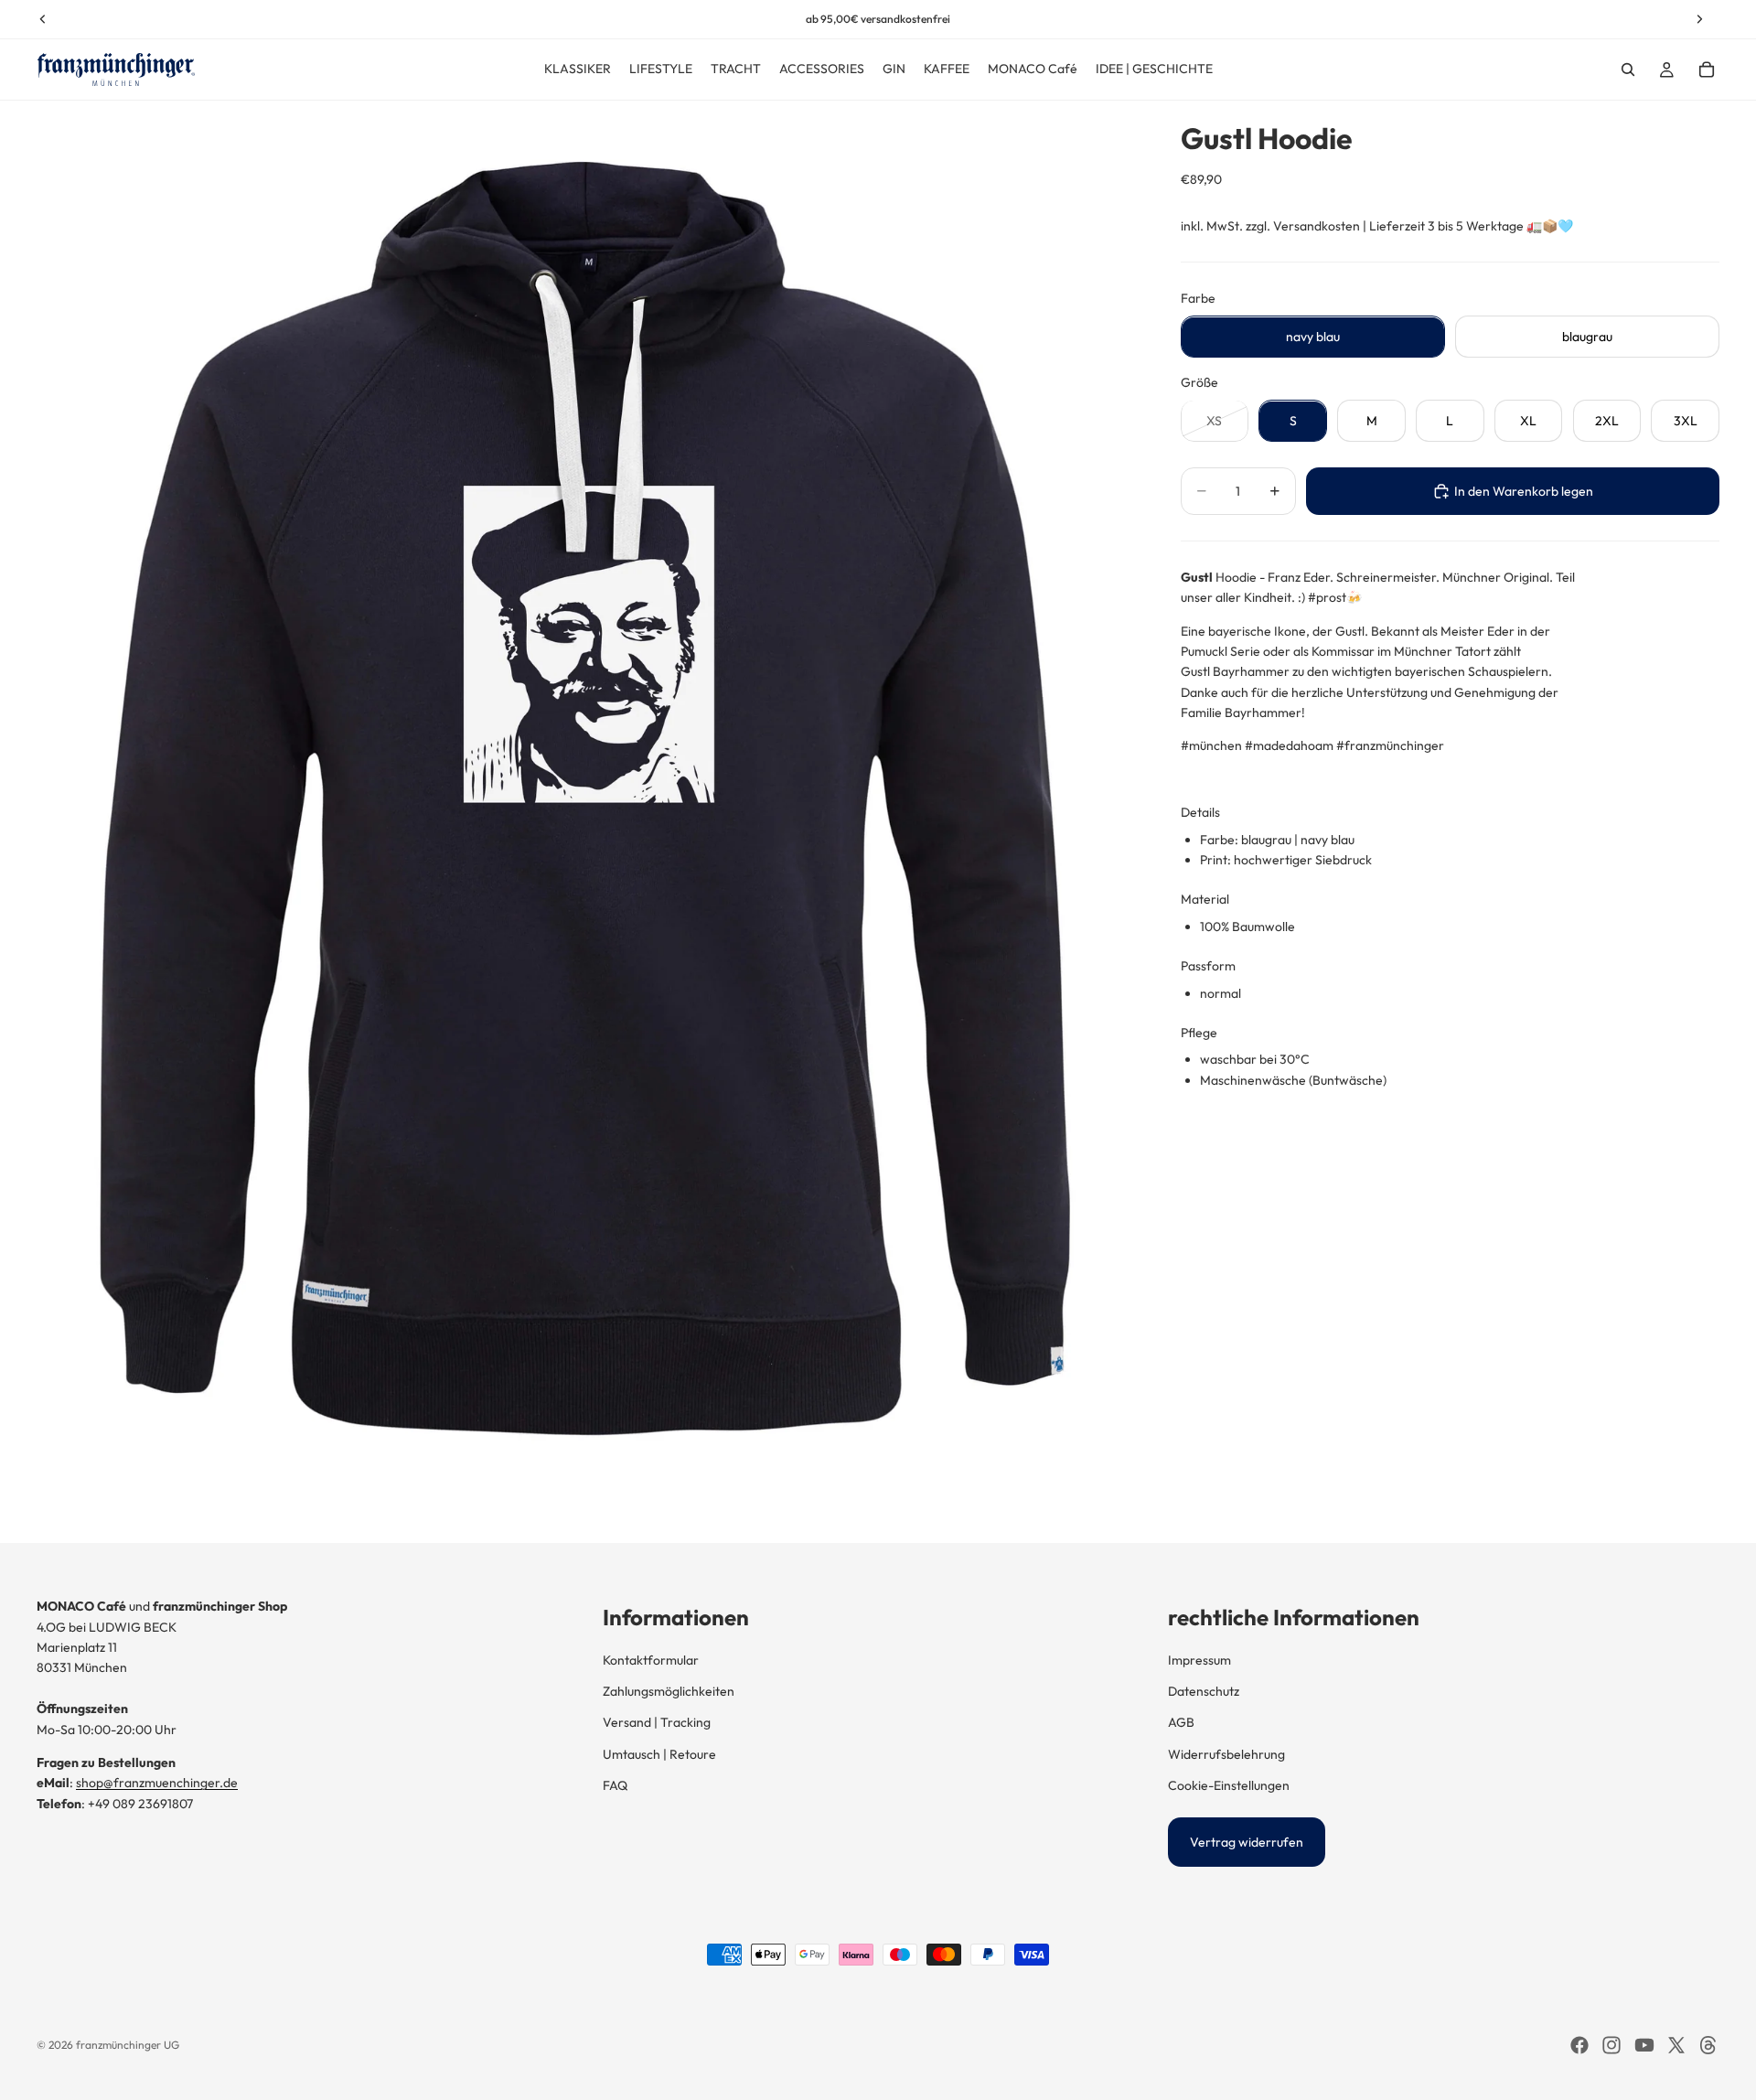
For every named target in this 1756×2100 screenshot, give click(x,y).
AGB (1181, 1722)
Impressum (1199, 1660)
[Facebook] (1579, 2045)
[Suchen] (1628, 70)
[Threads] (1708, 2045)
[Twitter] (1676, 2045)
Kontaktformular (651, 1660)
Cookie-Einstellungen (1229, 1785)
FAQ (615, 1785)
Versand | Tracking (657, 1722)
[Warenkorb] (1707, 70)
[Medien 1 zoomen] (587, 822)
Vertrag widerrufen (1247, 1842)
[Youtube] (1644, 2045)
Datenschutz (1204, 1691)
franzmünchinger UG (128, 2045)
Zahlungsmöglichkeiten (669, 1691)
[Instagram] (1611, 2045)
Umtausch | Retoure (659, 1754)
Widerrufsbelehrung (1226, 1754)
